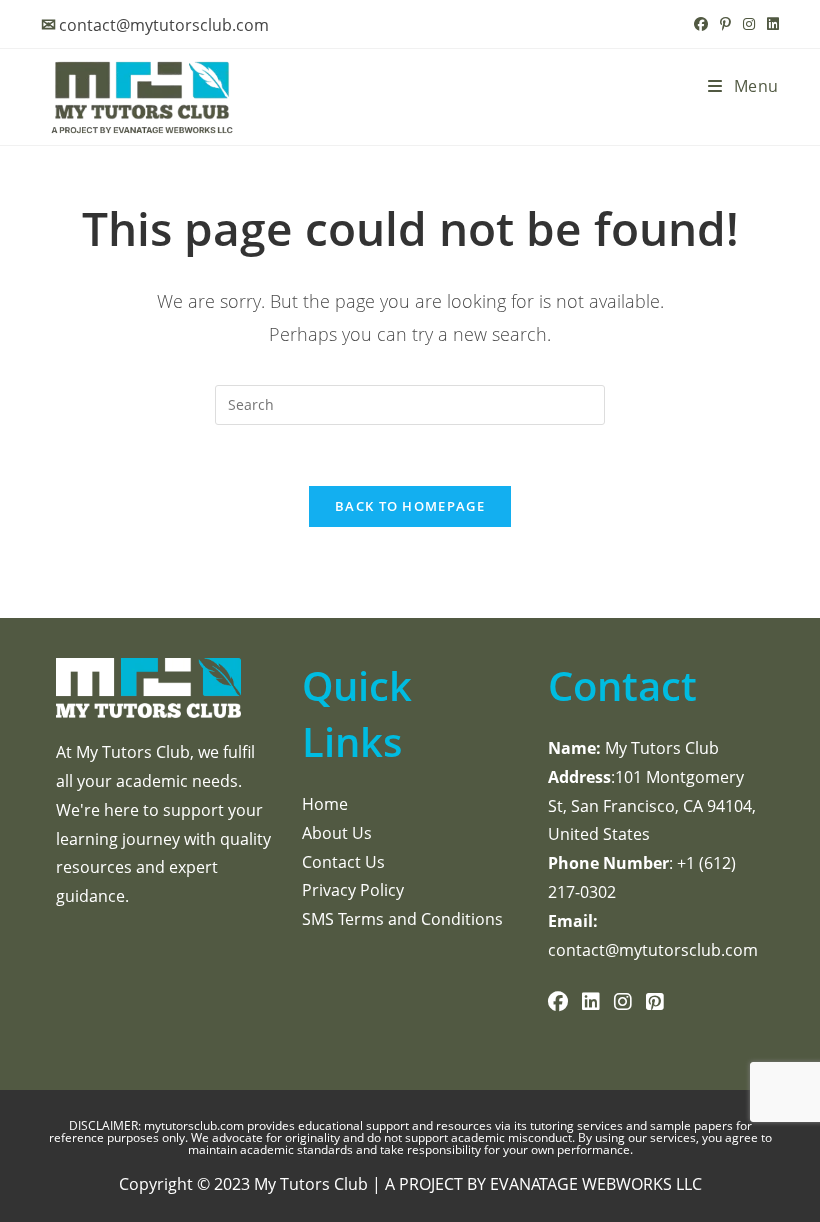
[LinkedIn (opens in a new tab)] (770, 24)
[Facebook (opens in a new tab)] (701, 24)
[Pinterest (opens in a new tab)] (725, 24)
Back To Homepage (410, 506)
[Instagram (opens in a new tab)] (749, 24)
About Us (337, 833)
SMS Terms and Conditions (402, 919)
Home (325, 804)
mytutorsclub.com (195, 1125)
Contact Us (343, 862)
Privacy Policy (353, 890)
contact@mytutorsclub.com (164, 25)
